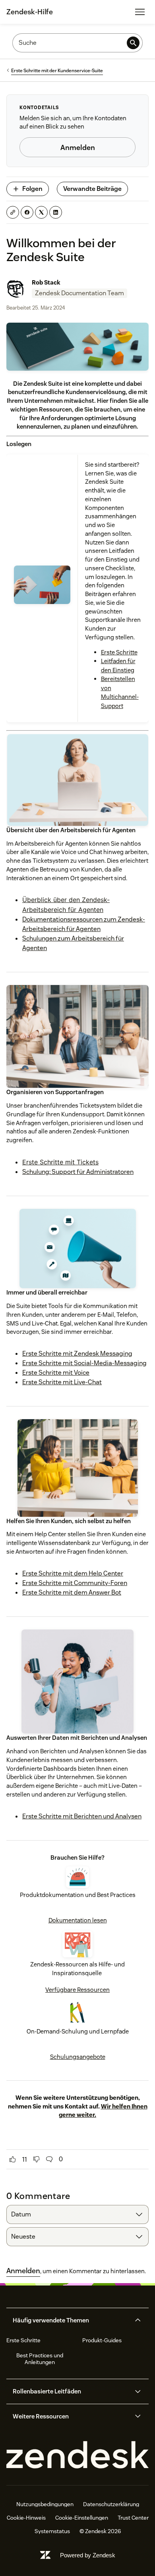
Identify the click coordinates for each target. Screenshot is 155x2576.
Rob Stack (46, 282)
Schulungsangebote (78, 2057)
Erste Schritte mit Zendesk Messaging (77, 1353)
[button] (71, 2320)
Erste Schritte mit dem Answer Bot (72, 1592)
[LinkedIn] (56, 212)
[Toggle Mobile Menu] (140, 12)
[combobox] (77, 2214)
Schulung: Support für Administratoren (78, 1172)
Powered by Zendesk (88, 2555)
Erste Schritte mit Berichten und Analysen (82, 1816)
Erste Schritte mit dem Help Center (73, 1573)
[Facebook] (27, 212)
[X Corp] (41, 212)
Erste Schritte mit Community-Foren (75, 1583)
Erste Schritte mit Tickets (60, 1162)
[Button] (13, 2159)
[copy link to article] (13, 212)
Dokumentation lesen (78, 1920)
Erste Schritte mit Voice (56, 1373)
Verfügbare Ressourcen (77, 1990)
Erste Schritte (119, 652)
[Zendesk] (77, 2455)
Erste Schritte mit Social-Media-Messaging (84, 1363)
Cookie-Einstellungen (82, 2518)
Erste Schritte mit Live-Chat (62, 1382)
